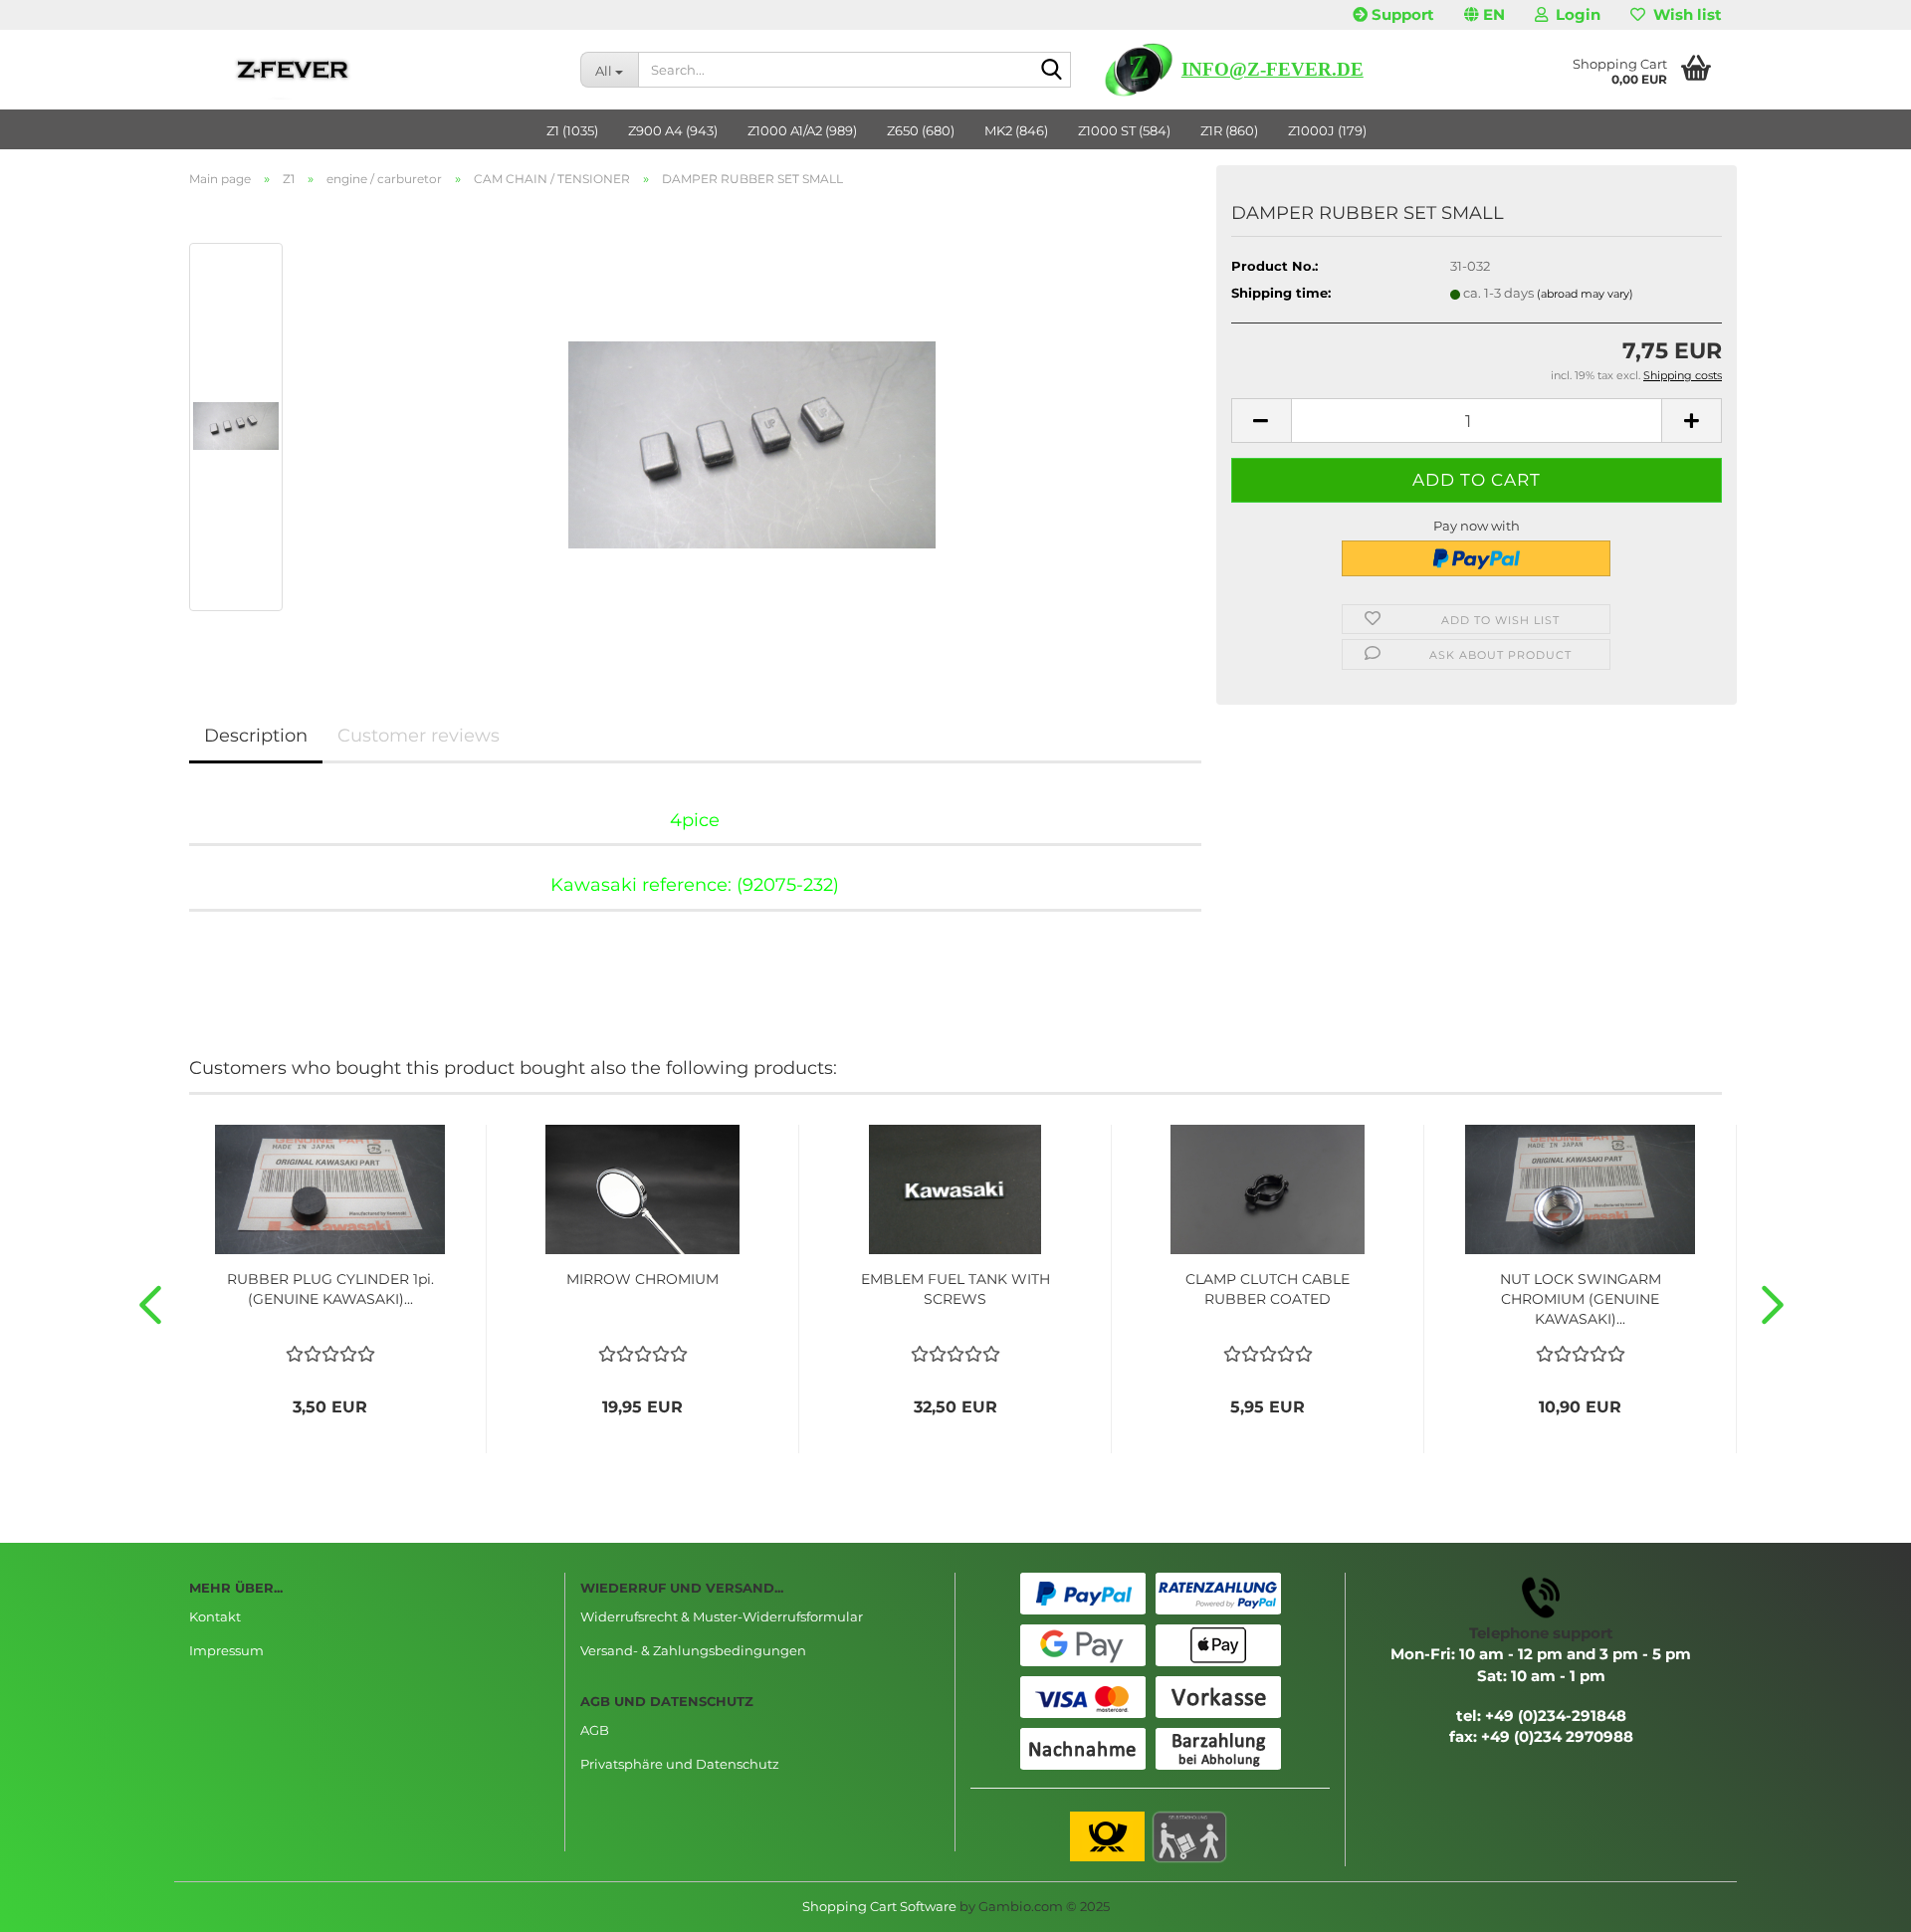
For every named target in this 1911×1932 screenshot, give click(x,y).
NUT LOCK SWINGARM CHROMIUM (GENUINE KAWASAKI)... (1581, 1299)
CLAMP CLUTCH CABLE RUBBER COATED (1268, 1289)
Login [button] (1574, 14)
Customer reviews (419, 736)
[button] (1485, 15)
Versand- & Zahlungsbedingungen (693, 1650)
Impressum (226, 1650)
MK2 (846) (1016, 130)
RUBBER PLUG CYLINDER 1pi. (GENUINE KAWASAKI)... (330, 1289)
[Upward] (1856, 1902)
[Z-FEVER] (370, 70)
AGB (595, 1730)
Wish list (1684, 14)
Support (1401, 14)
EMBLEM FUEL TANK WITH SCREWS (955, 1289)
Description (256, 736)
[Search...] (1052, 71)
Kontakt (215, 1616)
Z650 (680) (921, 130)
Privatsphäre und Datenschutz (680, 1764)
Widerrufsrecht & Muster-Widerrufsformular (722, 1616)
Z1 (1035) (572, 130)
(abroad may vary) (1585, 294)
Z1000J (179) (1327, 130)
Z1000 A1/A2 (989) (802, 130)
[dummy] (752, 425)
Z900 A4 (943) (673, 130)
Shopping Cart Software (879, 1906)
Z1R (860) (1229, 130)
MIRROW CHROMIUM (642, 1279)
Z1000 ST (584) (1124, 130)
